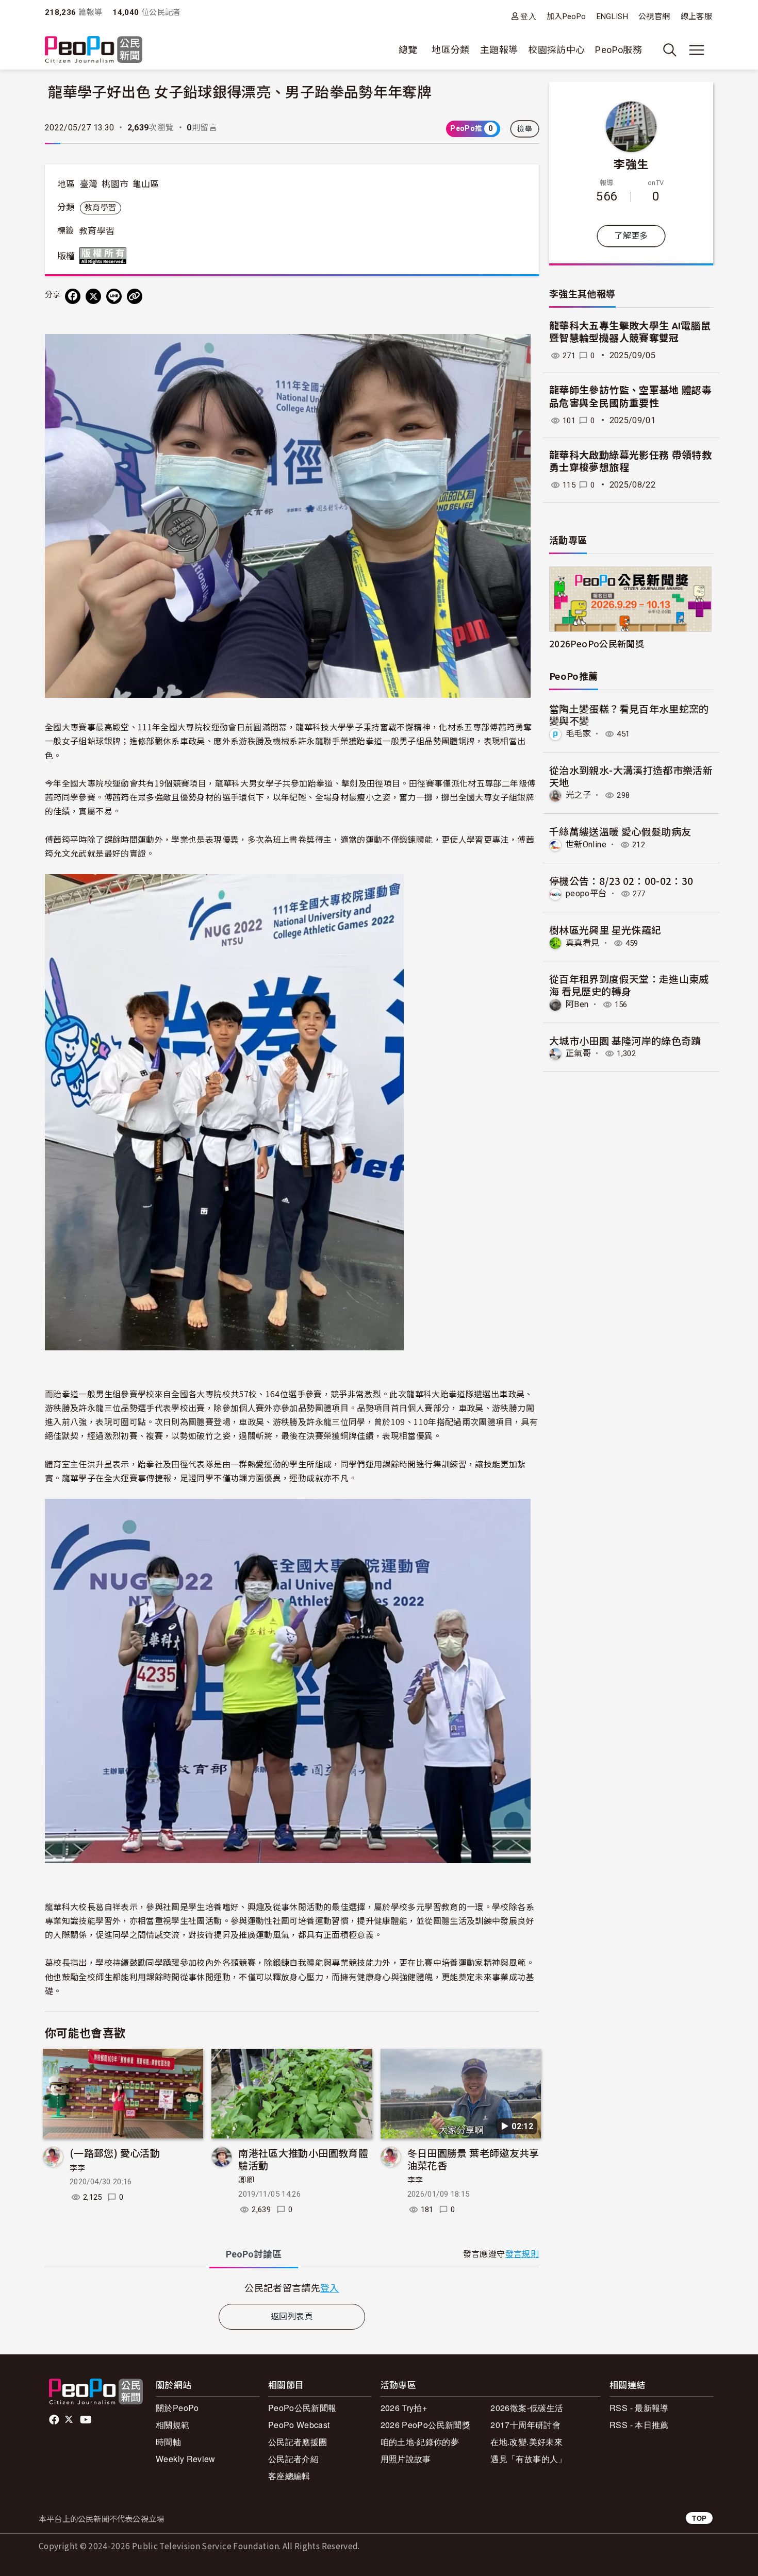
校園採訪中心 (556, 50)
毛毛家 (578, 734)
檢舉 (525, 129)
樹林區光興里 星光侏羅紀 (605, 930)
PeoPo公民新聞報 (302, 2408)
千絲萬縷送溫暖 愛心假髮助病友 (620, 831)
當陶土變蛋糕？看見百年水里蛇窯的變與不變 (629, 715)
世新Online (586, 844)
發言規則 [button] (522, 2254)
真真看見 (582, 943)
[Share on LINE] (114, 296)
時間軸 (168, 2442)
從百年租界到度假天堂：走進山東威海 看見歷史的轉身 (629, 985)
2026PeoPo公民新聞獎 (597, 643)
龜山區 (146, 184)
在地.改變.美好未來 (526, 2442)
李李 (78, 2168)
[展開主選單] (697, 50)
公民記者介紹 (293, 2459)
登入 (528, 16)
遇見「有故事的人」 (528, 2459)
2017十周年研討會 (525, 2425)
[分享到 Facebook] (73, 296)
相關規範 (172, 2425)
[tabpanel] (292, 2288)
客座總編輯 (289, 2476)
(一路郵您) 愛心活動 (115, 2153)
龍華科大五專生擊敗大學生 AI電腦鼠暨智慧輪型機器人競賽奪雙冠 (630, 332)
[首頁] (94, 50)
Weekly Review (186, 2459)
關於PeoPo (177, 2408)
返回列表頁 (292, 2316)
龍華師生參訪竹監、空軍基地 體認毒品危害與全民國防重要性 (630, 397)
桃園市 (115, 184)
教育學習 (100, 208)
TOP (699, 2518)
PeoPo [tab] (254, 2254)
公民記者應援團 (298, 2442)
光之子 (578, 795)
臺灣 (89, 184)
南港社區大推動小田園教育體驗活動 (303, 2159)
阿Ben (577, 1004)
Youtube (87, 2420)
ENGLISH (613, 16)
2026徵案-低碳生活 (527, 2408)
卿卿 (246, 2180)
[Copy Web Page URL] (135, 296)
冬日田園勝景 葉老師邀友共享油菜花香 (473, 2159)
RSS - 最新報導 (639, 2408)
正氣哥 (578, 1053)
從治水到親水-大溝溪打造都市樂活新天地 (631, 776)
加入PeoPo (566, 16)
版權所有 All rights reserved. (105, 256)
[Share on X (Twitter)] (93, 296)
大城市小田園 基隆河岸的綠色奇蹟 (625, 1040)
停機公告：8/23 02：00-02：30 (621, 881)
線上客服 (696, 16)
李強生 (631, 163)
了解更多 (631, 236)
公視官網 (654, 16)
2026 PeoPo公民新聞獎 (425, 2425)
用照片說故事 (406, 2459)
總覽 (408, 50)
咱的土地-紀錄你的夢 (420, 2442)
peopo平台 (586, 893)
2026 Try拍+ (404, 2408)
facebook (55, 2420)
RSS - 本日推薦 (639, 2425)
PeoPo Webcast (299, 2425)
